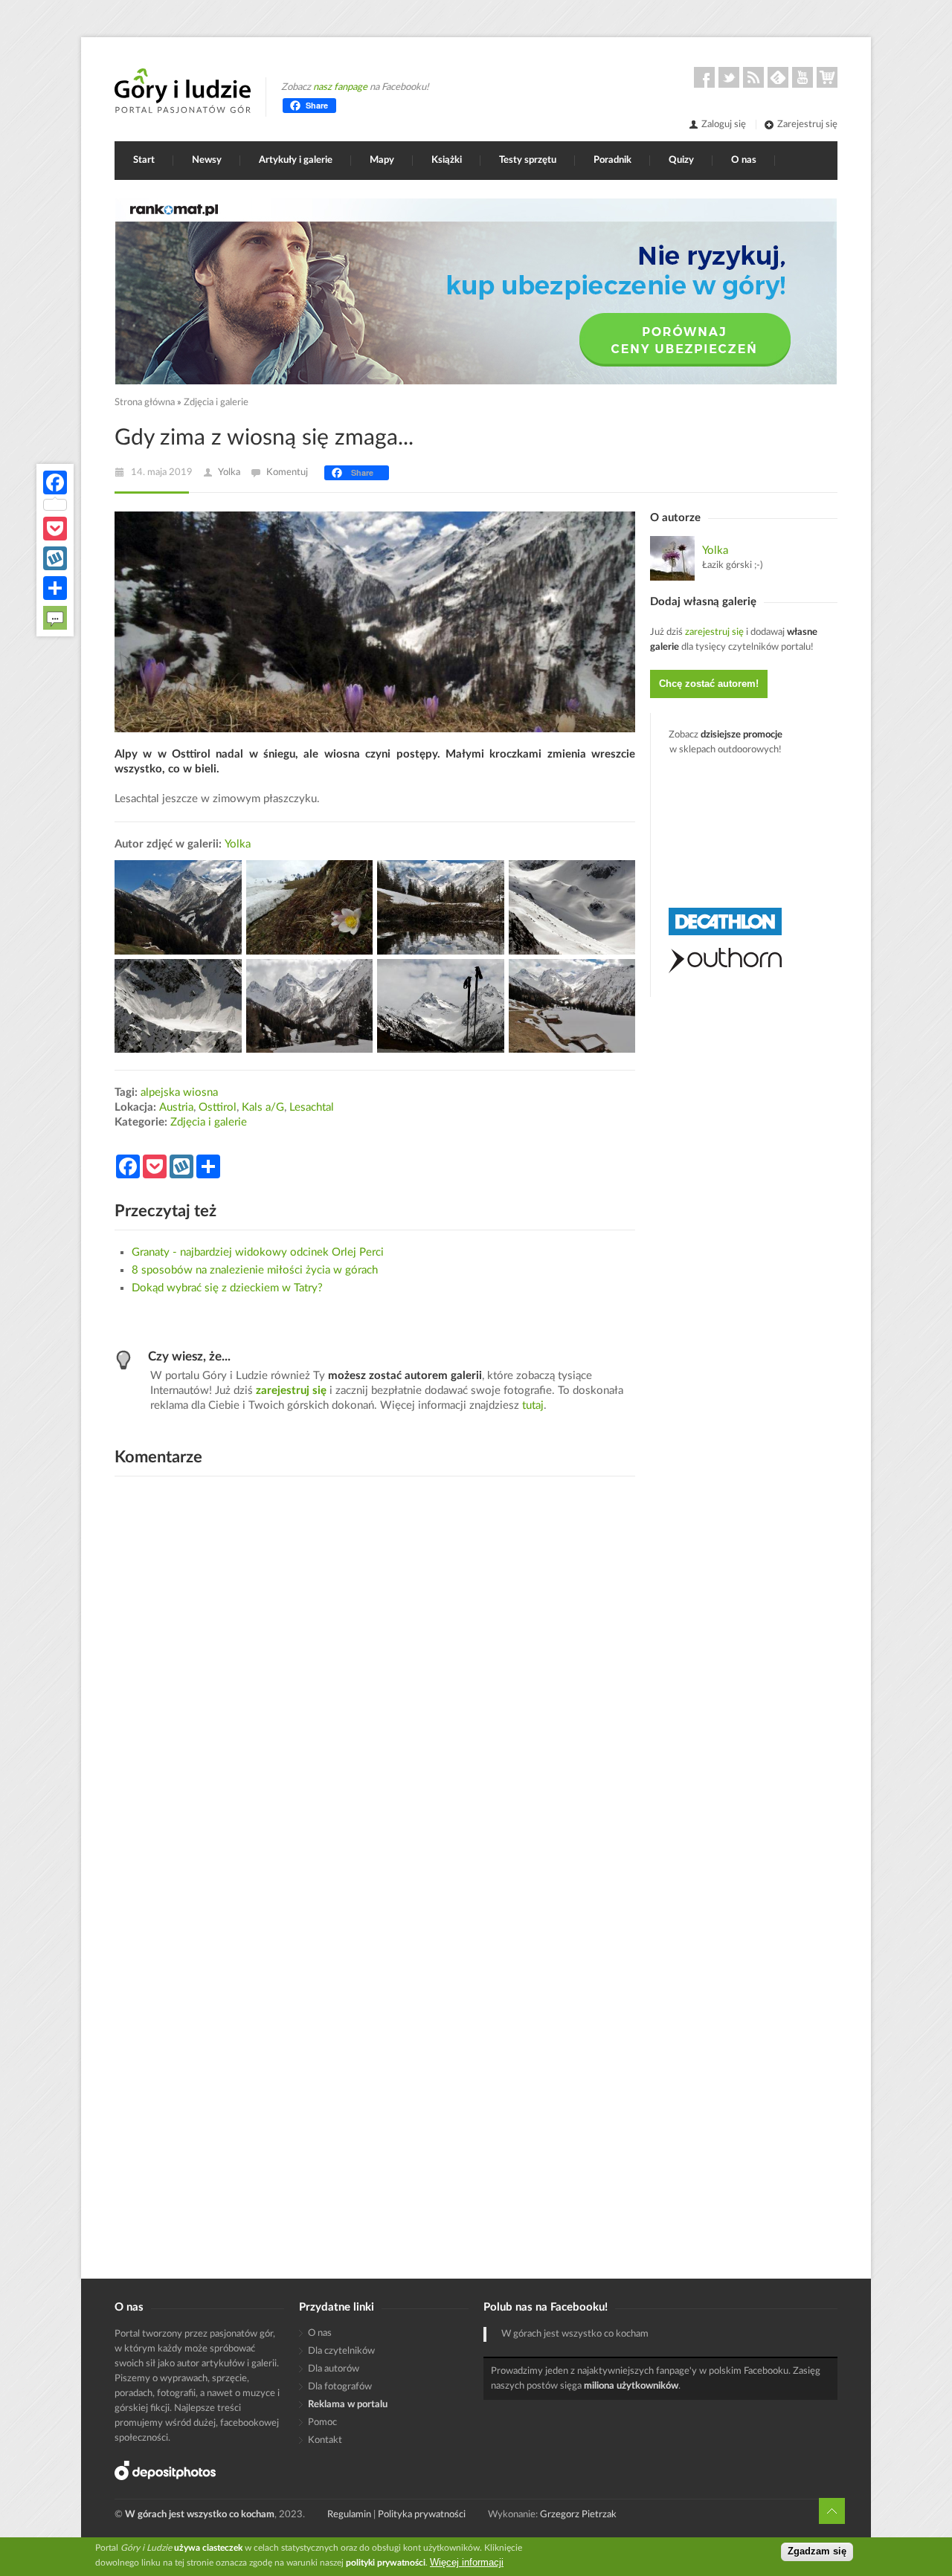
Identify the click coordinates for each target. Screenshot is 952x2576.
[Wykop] (55, 558)
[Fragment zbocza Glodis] (572, 907)
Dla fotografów (340, 2387)
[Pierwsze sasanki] (310, 907)
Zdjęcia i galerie (216, 403)
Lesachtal (312, 1107)
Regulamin (349, 2515)
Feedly (778, 77)
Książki (447, 160)
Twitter (729, 77)
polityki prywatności (386, 2563)
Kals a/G (263, 1107)
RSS (753, 77)
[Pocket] (55, 529)
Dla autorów (334, 2369)
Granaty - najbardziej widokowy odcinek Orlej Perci (258, 1252)
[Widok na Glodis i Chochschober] (441, 1006)
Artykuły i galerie (296, 160)
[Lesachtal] (441, 907)
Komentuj (287, 472)
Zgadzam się (817, 2552)
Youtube (803, 77)
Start (144, 160)
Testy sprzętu (528, 160)
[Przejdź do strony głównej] (183, 91)
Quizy (681, 160)
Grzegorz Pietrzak (578, 2515)
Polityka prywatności (422, 2515)
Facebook (704, 77)
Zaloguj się (724, 125)
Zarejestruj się (807, 125)
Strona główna (145, 403)
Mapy (382, 160)
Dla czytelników (341, 2351)
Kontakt (325, 2440)
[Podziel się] (55, 588)
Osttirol (218, 1107)
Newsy (207, 160)
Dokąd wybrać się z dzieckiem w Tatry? (227, 1288)
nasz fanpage (340, 87)
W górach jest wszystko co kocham (575, 2334)
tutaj (533, 1405)
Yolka (229, 472)
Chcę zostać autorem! (709, 684)
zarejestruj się (291, 1391)
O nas (744, 160)
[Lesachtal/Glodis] (310, 1006)
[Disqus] (375, 1677)
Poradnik (612, 160)
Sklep (827, 77)
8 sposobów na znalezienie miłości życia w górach (255, 1270)
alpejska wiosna (179, 1092)
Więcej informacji (467, 2562)
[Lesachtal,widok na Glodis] (178, 907)
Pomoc (322, 2422)
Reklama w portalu (348, 2405)
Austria (176, 1107)
